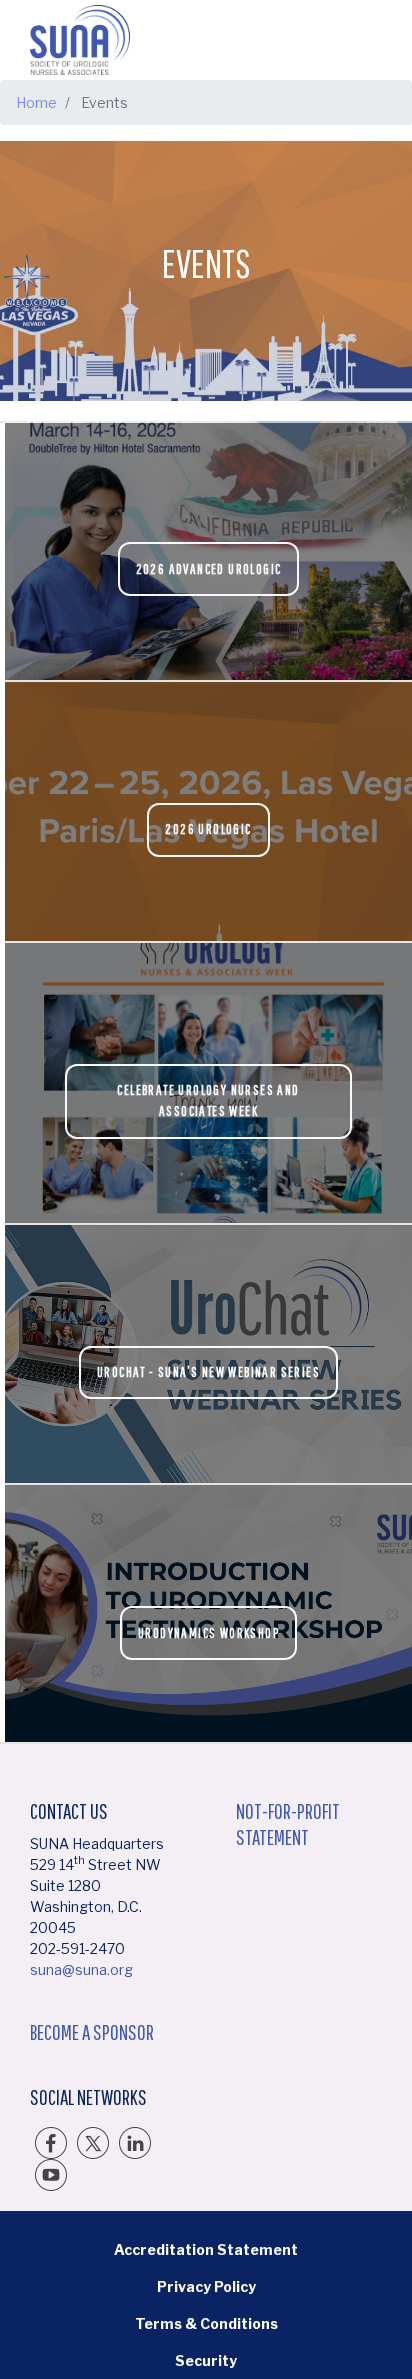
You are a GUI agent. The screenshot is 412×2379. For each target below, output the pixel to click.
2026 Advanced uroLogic (209, 569)
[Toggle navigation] (365, 40)
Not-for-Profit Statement (288, 1824)
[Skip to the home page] (80, 40)
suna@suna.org (81, 1969)
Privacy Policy (206, 2286)
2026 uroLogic (208, 829)
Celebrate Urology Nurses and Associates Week (208, 1100)
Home (36, 102)
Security (206, 2360)
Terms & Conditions (206, 2323)
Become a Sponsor (92, 2032)
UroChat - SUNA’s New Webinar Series (208, 1372)
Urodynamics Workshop (208, 1633)
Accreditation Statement (206, 2249)
